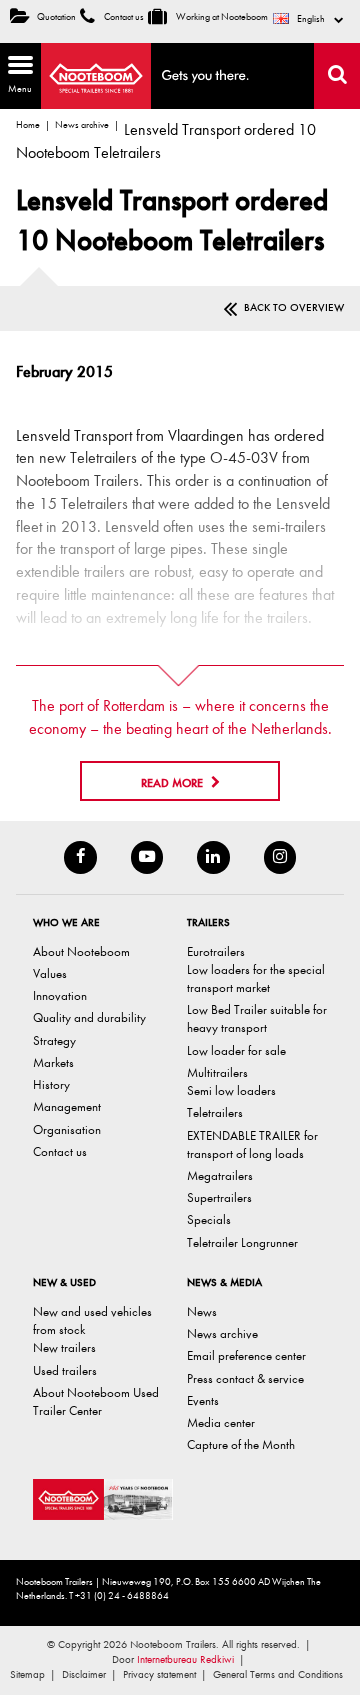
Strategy (54, 1040)
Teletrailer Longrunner (242, 1242)
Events (203, 1400)
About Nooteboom (81, 951)
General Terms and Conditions (278, 1674)
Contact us (123, 17)
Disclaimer (84, 1674)
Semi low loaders (231, 1090)
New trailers (64, 1347)
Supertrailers (219, 1197)
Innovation (60, 995)
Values (50, 973)
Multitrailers (217, 1072)
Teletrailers (215, 1112)
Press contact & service (245, 1378)
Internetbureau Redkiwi (185, 1659)
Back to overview (294, 307)
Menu (16, 73)
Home (28, 125)
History (51, 1084)
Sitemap (27, 1674)
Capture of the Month (241, 1444)
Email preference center (246, 1355)
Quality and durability (89, 1017)
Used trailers (65, 1370)
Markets (53, 1062)
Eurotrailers (216, 951)
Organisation (67, 1129)
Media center (221, 1422)
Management (67, 1106)
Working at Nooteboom (221, 17)
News (202, 1311)
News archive (82, 125)
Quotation (56, 17)
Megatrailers (220, 1175)
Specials (209, 1219)
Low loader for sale (236, 1050)
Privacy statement (159, 1674)
